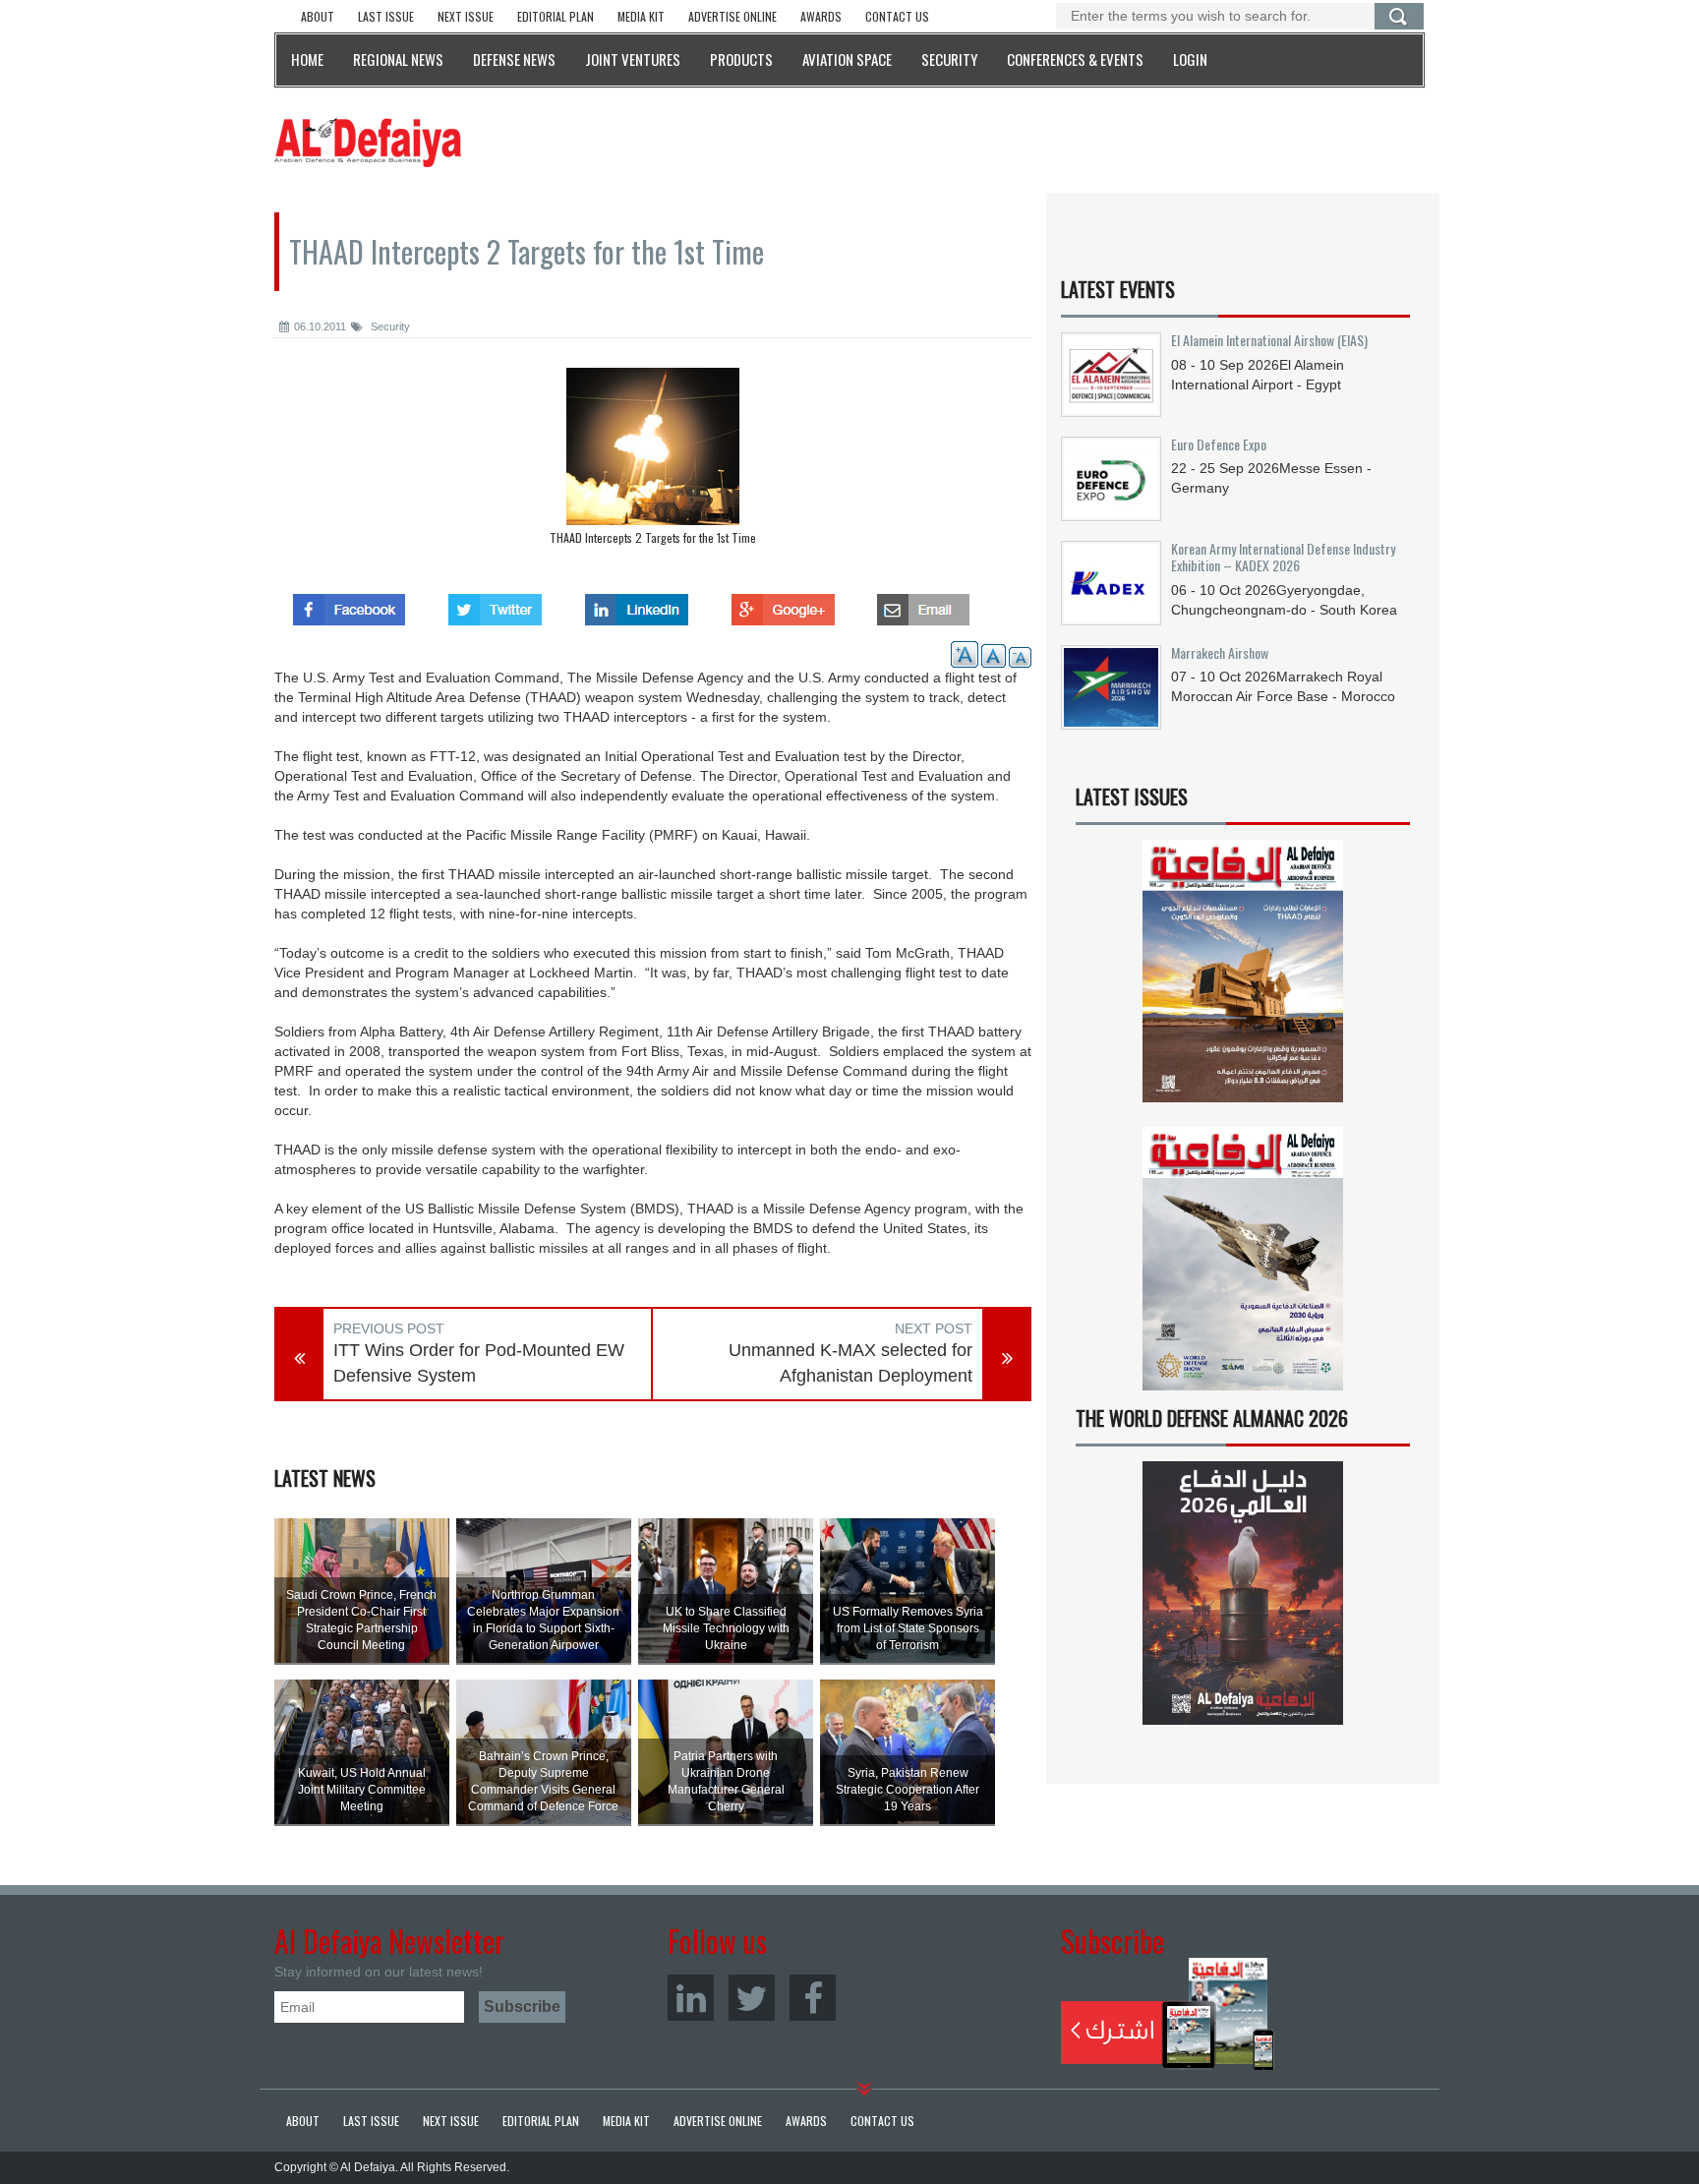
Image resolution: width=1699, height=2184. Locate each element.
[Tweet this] (495, 604)
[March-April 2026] (1243, 979)
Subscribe (1168, 2014)
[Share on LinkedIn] (637, 604)
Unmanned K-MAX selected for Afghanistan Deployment (850, 1363)
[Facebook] (813, 1998)
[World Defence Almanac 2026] (1243, 1593)
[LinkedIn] (691, 1998)
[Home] (368, 142)
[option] (653, 461)
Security (389, 326)
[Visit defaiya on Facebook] (349, 604)
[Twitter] (752, 1998)
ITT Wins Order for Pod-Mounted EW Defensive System (479, 1363)
